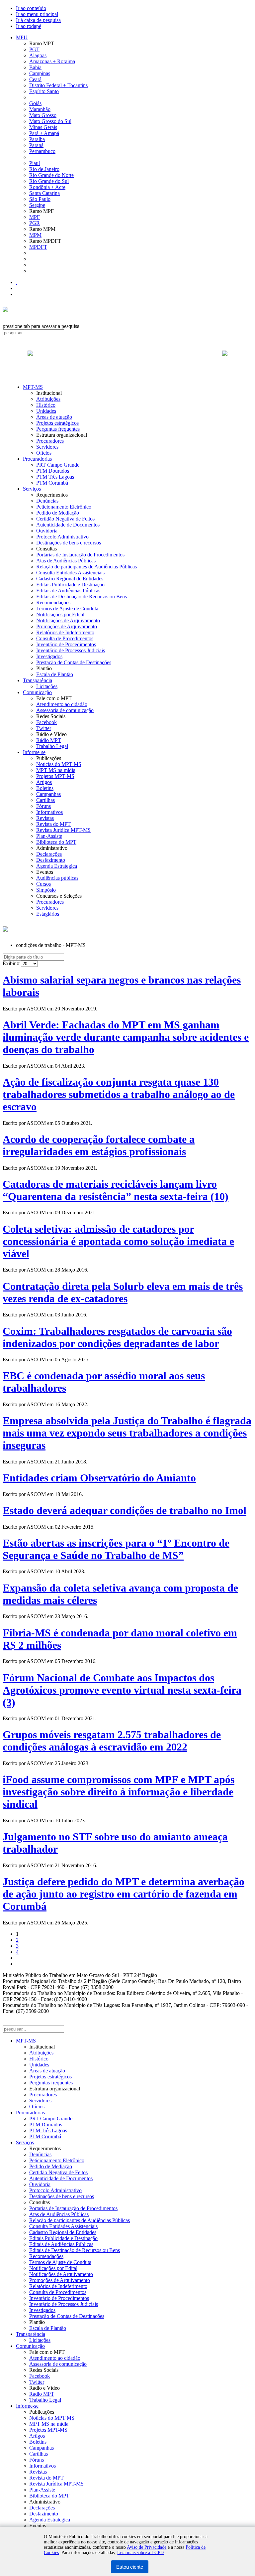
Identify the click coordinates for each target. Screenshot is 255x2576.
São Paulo (40, 199)
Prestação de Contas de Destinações (74, 662)
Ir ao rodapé (29, 26)
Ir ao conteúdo (31, 8)
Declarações (49, 854)
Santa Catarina (44, 193)
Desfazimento (51, 860)
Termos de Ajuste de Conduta (67, 608)
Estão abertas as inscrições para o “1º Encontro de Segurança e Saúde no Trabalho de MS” (116, 1549)
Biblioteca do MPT (56, 842)
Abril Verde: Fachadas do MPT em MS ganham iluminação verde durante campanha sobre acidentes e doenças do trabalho (126, 1037)
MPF (35, 217)
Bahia (35, 67)
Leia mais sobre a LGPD (140, 2553)
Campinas (40, 73)
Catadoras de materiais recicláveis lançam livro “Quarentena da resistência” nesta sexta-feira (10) (116, 1190)
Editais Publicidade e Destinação (70, 585)
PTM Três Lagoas (55, 477)
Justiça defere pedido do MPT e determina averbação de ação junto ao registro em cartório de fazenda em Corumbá (124, 1894)
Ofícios (44, 453)
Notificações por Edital (60, 614)
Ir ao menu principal (37, 14)
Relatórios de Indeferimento (65, 632)
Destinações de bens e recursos (69, 543)
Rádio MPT (49, 740)
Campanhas (48, 794)
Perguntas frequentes (58, 429)
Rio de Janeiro (44, 169)
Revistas (45, 818)
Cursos (43, 884)
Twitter (44, 728)
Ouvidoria (47, 531)
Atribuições (48, 399)
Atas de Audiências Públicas (66, 561)
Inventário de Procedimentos (66, 644)
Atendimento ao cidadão (62, 704)
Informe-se (34, 752)
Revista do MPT (53, 824)
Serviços (32, 489)
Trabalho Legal (52, 746)
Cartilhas (45, 800)
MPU (22, 37)
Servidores (47, 447)
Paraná (36, 145)
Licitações (47, 686)
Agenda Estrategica (57, 866)
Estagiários (48, 914)
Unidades (46, 411)
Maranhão (40, 109)
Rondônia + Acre (47, 187)
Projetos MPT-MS (55, 776)
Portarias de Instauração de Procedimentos (80, 555)
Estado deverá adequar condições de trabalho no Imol (125, 1510)
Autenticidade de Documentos (68, 525)
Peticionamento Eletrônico (64, 507)
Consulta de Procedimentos (65, 638)
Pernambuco (42, 151)
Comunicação (37, 692)
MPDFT (38, 247)
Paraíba (37, 139)
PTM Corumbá (52, 483)
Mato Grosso (43, 115)
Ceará (35, 79)
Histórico (46, 405)
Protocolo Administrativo (62, 537)
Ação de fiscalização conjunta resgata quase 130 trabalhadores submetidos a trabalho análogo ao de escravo (119, 1094)
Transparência (38, 680)
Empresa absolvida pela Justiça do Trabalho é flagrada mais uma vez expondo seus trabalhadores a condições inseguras (127, 1433)
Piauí (35, 163)
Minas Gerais (43, 127)
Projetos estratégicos (57, 423)
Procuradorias (37, 459)
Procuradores (50, 441)
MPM (35, 235)
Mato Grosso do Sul (50, 121)
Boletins (45, 788)
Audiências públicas (57, 878)
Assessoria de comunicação (65, 710)
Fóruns (43, 806)
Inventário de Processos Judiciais (71, 650)
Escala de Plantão (55, 674)
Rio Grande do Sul (49, 181)
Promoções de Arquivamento (67, 626)
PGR (35, 223)
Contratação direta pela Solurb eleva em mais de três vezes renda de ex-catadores (123, 1292)
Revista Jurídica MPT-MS (63, 830)
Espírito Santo (44, 91)
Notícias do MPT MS (59, 764)
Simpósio (46, 890)
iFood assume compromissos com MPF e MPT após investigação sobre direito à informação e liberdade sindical (119, 1792)
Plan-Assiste (49, 836)
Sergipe (37, 205)
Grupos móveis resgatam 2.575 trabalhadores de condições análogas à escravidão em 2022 (112, 1741)
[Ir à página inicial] (127, 361)
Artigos (44, 782)
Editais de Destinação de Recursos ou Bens (82, 597)
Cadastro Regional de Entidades (70, 579)
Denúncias (47, 501)
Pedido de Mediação (58, 513)
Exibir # (12, 963)
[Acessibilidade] (17, 282)
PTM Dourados (53, 471)
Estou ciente (130, 2567)
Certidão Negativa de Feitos (65, 519)
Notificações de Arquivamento (68, 620)
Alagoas (38, 55)
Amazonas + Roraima (52, 61)
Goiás (35, 103)
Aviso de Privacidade (147, 2547)
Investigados (49, 656)
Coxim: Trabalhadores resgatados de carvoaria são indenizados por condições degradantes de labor (117, 1337)
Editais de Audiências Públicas (68, 591)
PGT (34, 49)
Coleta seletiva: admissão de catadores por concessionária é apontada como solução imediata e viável (118, 1241)
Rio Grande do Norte (51, 175)
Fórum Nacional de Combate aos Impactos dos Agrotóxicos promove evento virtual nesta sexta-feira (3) (122, 1690)
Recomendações (53, 603)
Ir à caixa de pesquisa (38, 20)
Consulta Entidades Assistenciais (70, 573)
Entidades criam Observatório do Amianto (99, 1478)
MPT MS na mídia (56, 770)
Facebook (46, 722)
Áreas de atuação (54, 417)
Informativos (49, 812)
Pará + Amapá (44, 133)
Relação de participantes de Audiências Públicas (86, 567)
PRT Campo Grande (58, 465)
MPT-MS (33, 387)
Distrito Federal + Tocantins (58, 85)
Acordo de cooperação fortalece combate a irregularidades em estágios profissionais (99, 1145)
